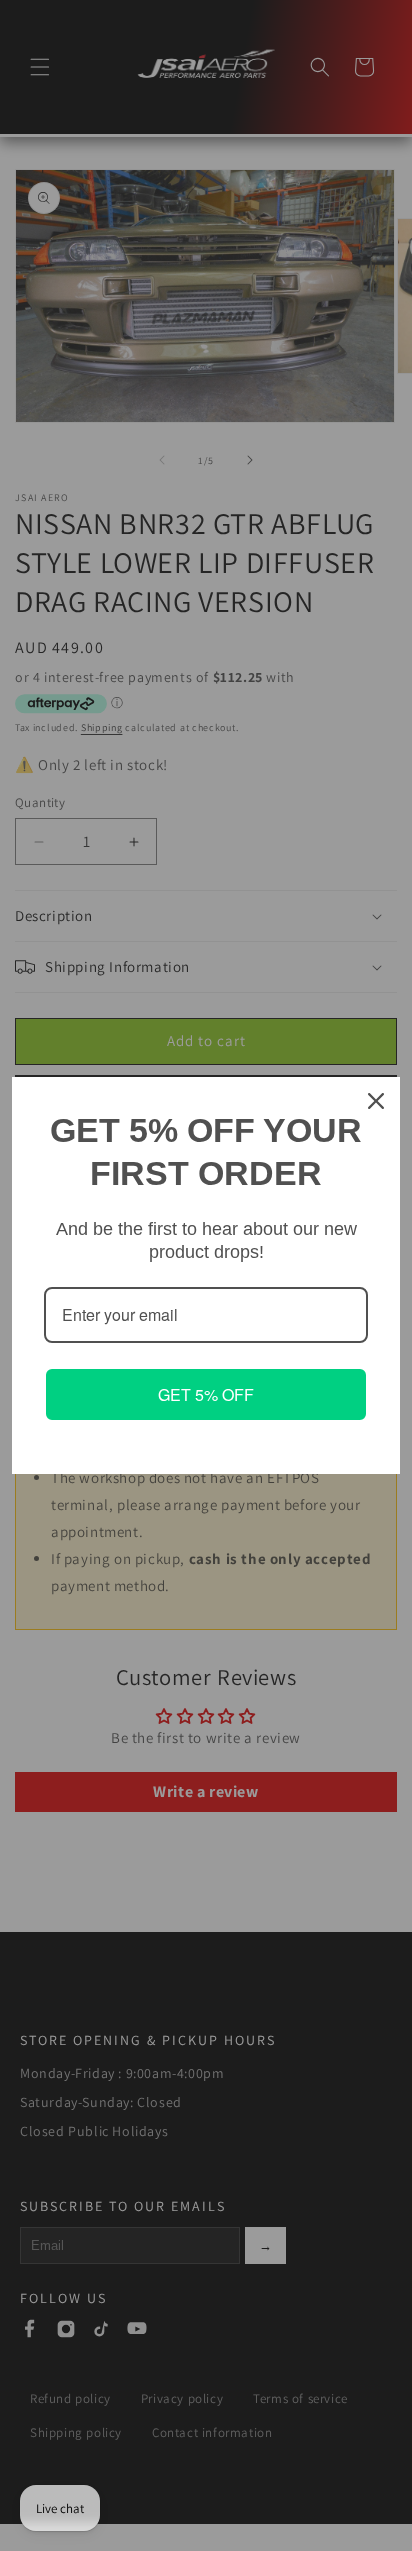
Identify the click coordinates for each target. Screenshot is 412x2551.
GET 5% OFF (206, 1394)
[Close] (376, 1101)
